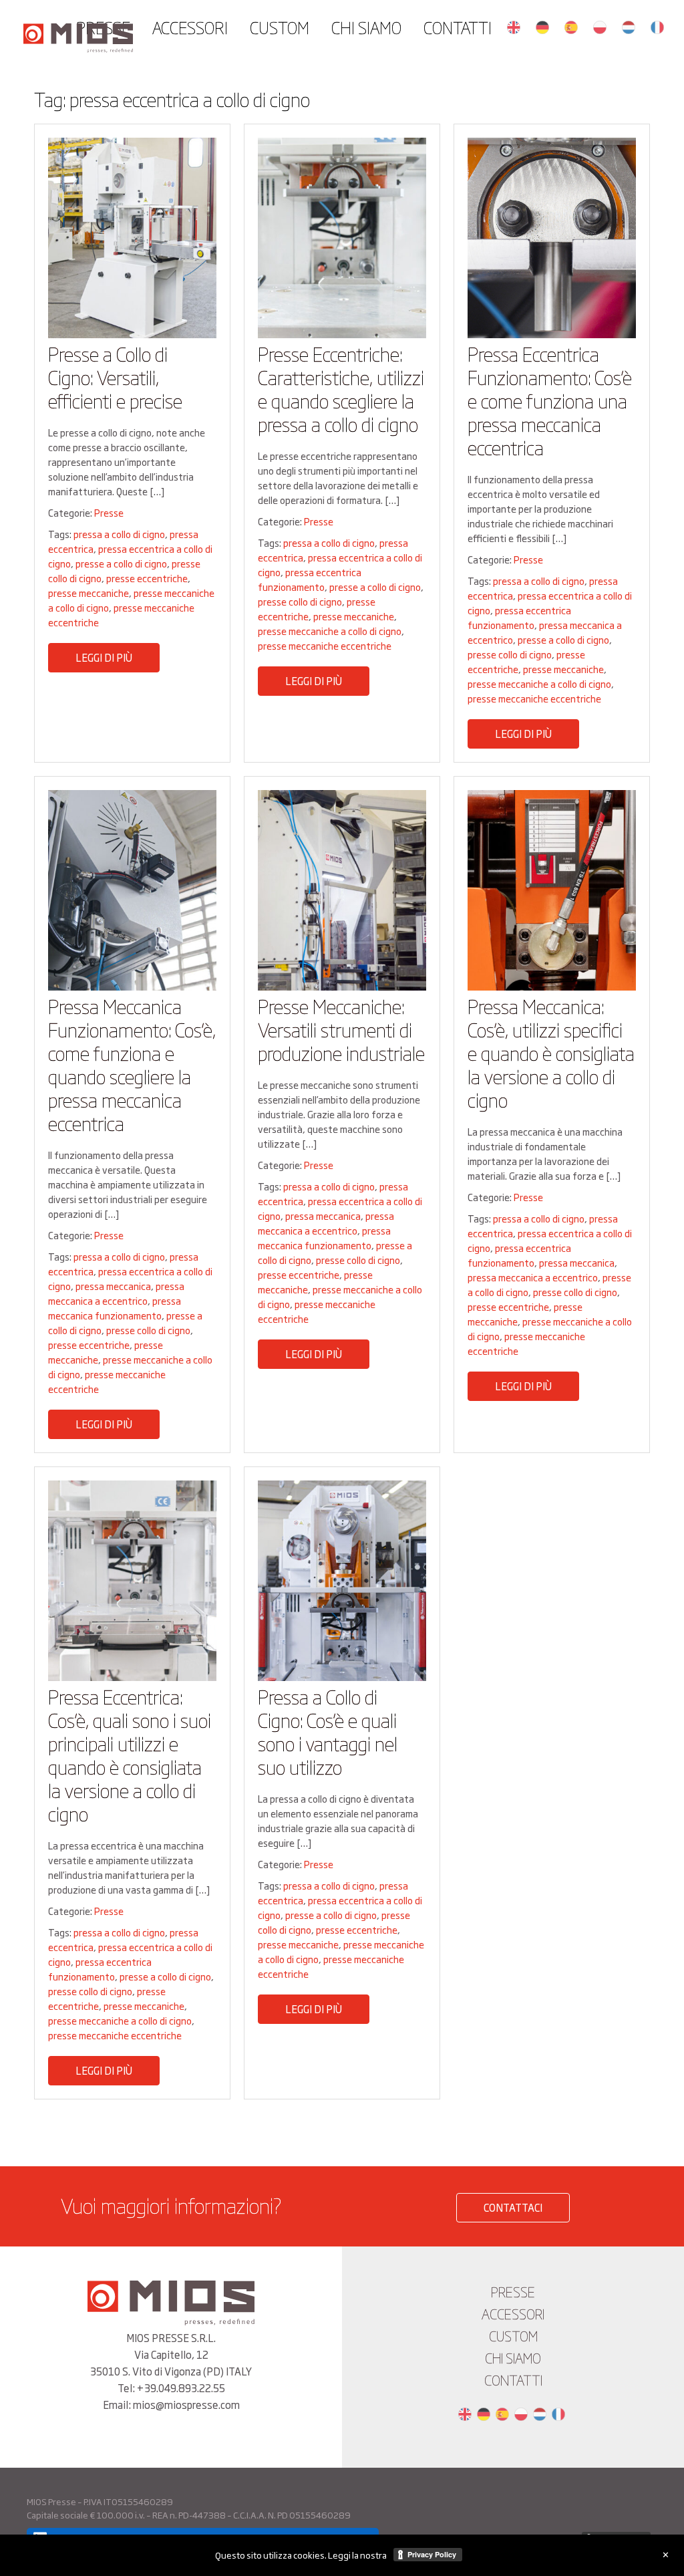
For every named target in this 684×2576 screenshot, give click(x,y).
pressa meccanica (113, 1286)
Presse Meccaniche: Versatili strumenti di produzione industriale (341, 1029)
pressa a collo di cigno (119, 534)
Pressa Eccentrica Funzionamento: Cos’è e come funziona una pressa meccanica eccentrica (550, 400)
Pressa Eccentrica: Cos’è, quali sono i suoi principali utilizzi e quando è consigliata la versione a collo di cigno (130, 1755)
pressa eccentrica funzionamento (310, 579)
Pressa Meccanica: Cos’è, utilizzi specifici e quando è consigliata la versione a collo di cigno (551, 1052)
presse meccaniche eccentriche (325, 645)
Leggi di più (104, 657)
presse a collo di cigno (121, 563)
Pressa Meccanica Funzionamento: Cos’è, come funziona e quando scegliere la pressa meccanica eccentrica (132, 1064)
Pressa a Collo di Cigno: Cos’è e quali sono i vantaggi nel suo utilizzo (328, 1731)
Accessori (190, 27)
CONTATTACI (513, 2207)
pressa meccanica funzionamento (115, 1308)
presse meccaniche (89, 593)
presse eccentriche (147, 578)
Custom (280, 27)
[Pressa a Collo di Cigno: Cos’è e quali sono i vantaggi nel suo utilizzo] (342, 1677)
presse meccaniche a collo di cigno (330, 631)
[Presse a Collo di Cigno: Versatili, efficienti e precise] (132, 334)
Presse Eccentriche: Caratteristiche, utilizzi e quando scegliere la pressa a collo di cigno (341, 388)
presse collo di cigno (300, 601)
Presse (109, 512)
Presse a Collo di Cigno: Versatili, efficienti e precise (115, 377)
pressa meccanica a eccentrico (116, 1293)
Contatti (458, 27)
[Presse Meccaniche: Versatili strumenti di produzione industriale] (342, 986)
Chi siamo (366, 27)
